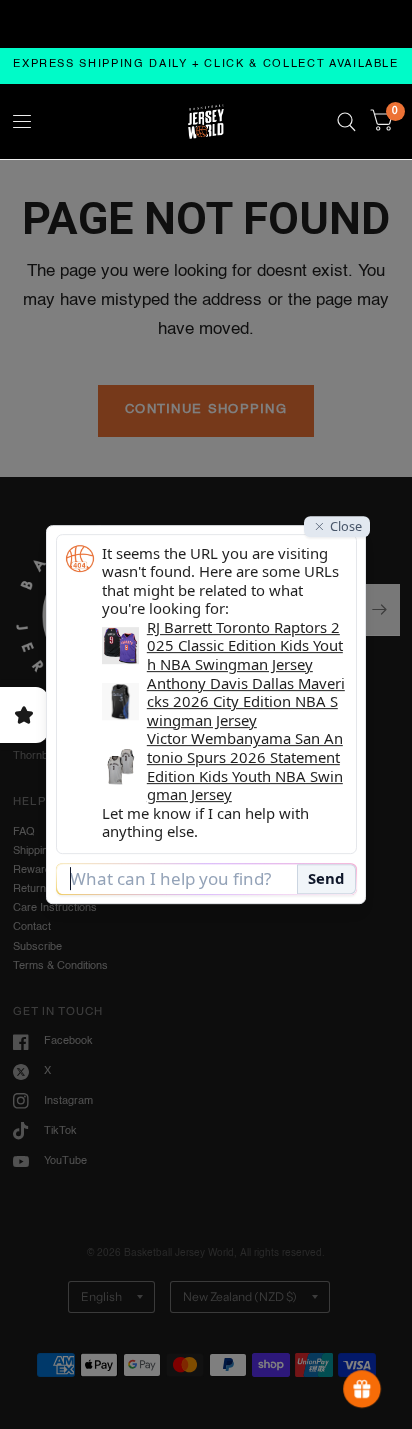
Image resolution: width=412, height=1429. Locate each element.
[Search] (346, 121)
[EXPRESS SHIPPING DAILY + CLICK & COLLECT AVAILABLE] (206, 65)
